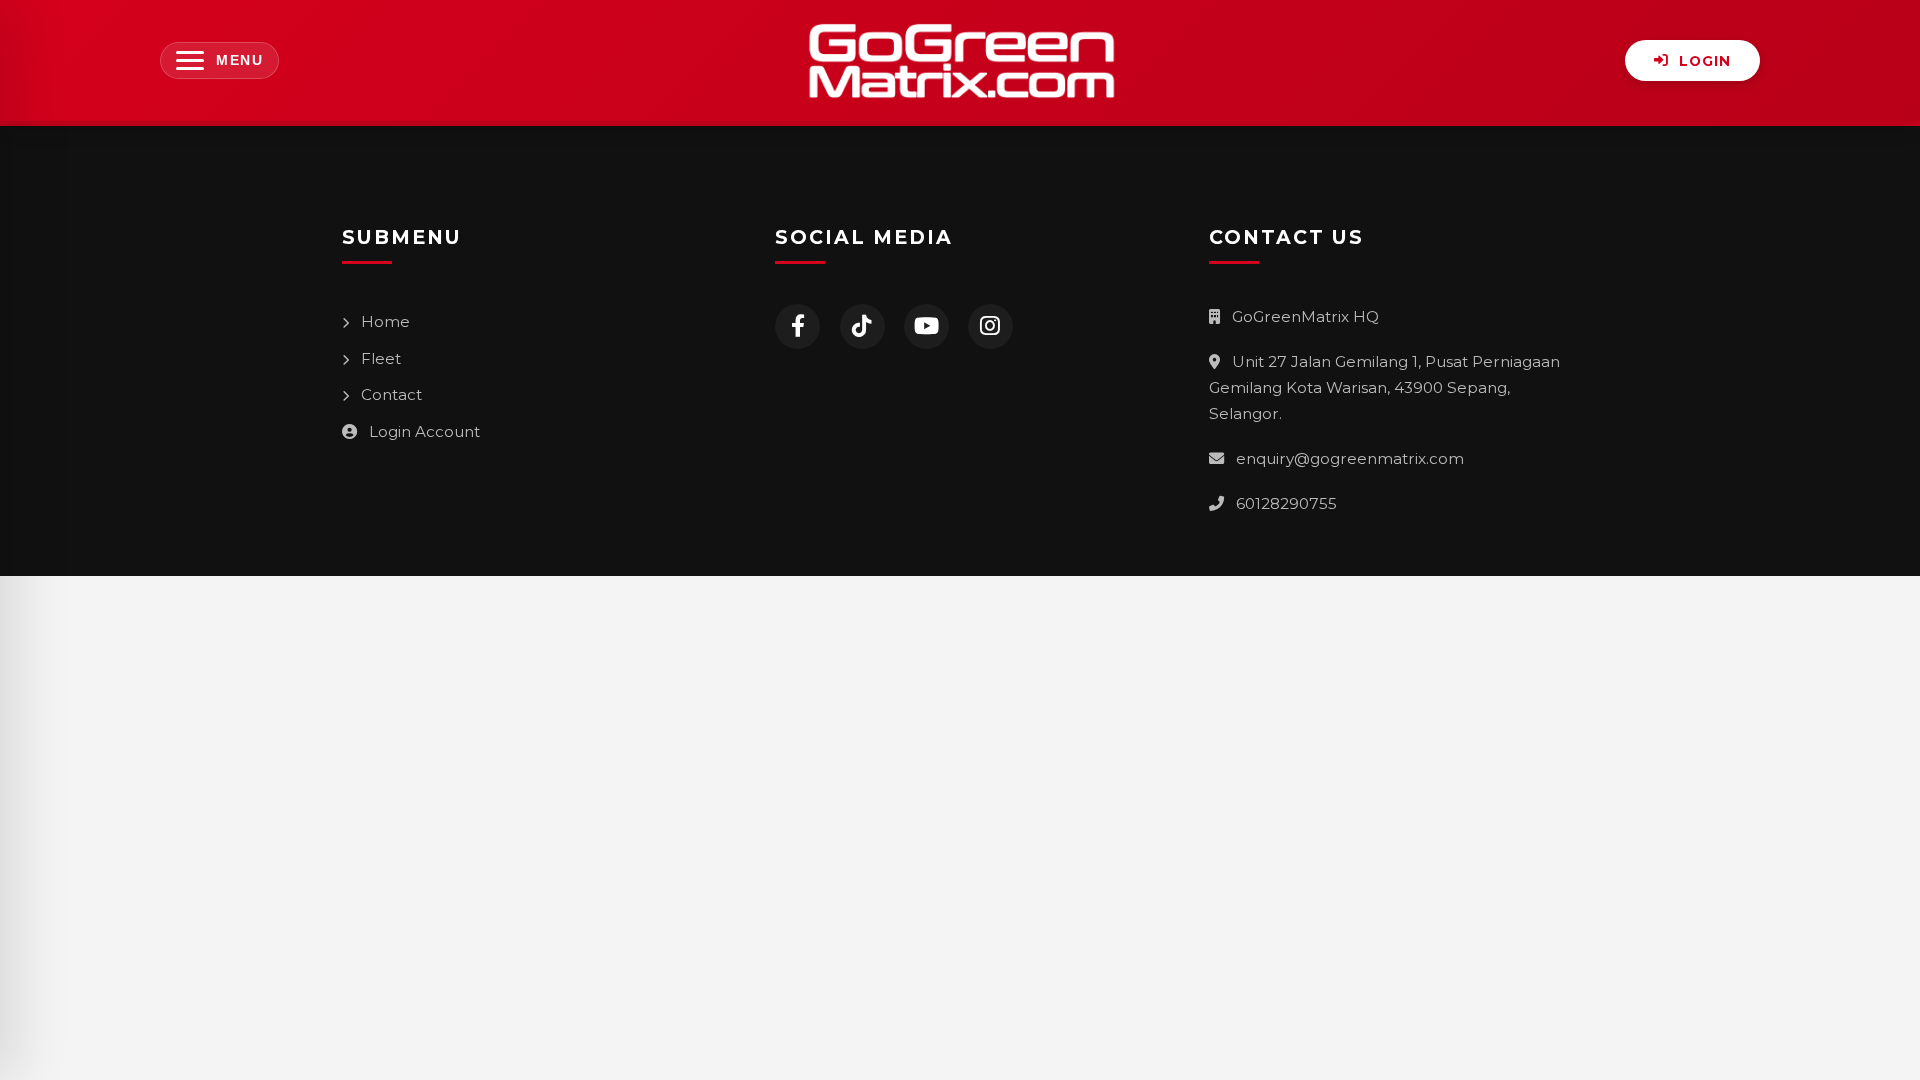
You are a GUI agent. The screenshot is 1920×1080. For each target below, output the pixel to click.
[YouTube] (926, 326)
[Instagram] (990, 326)
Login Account (422, 431)
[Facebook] (797, 326)
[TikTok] (862, 326)
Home (383, 321)
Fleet (379, 358)
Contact (389, 394)
